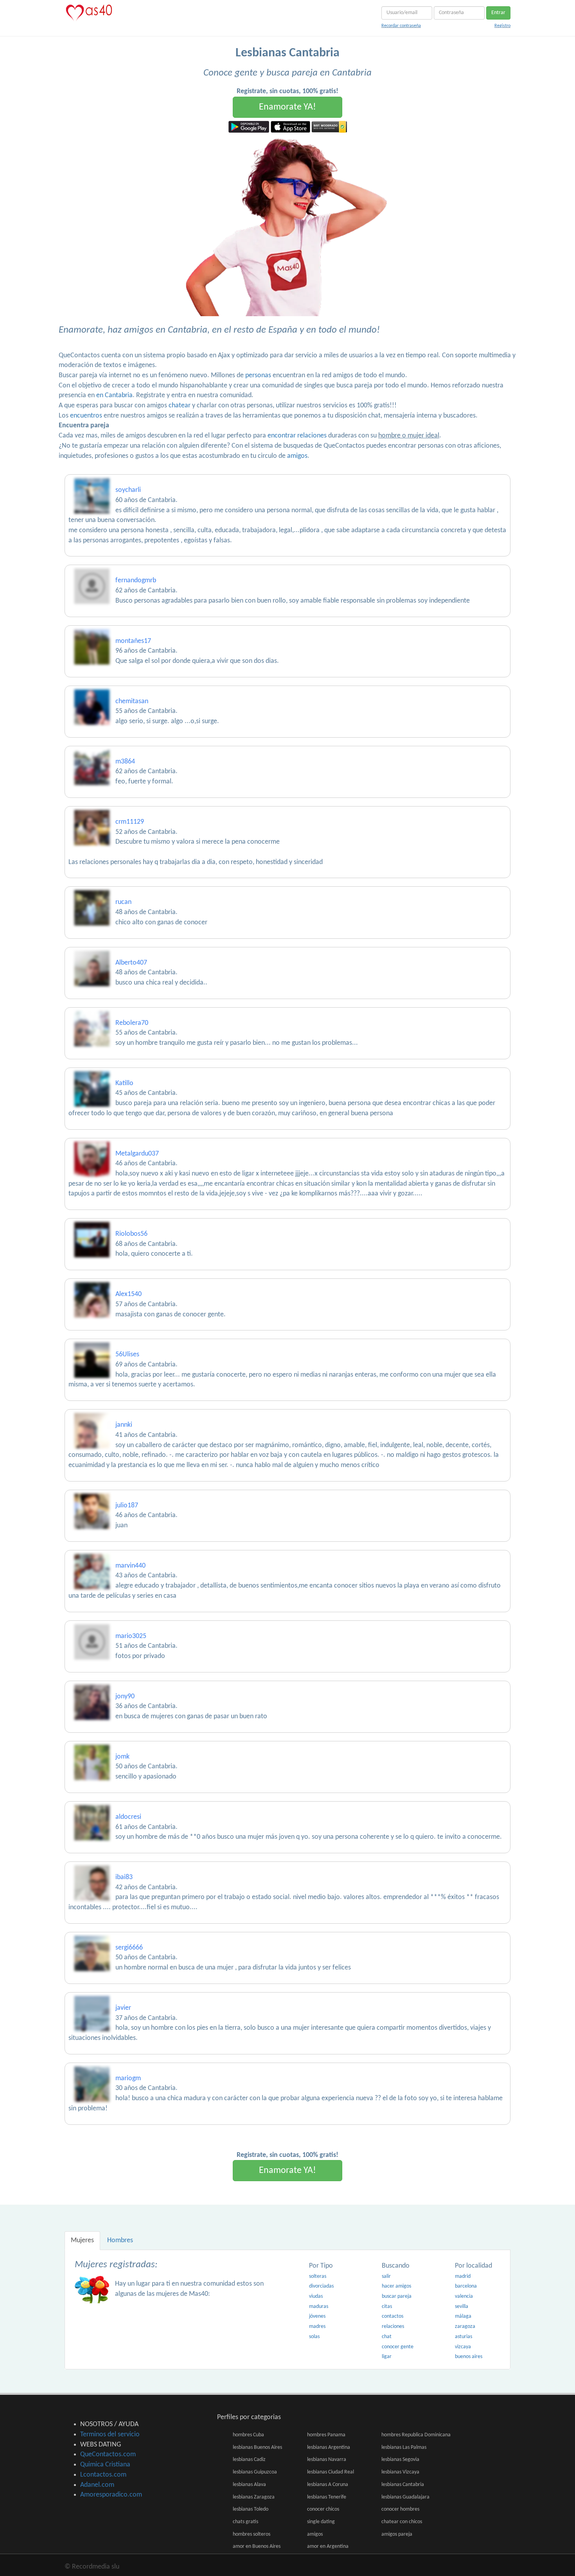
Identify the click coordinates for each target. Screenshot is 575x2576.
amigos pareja (397, 2534)
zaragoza (465, 2327)
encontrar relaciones (297, 436)
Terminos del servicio (110, 2435)
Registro (502, 26)
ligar (387, 2357)
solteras (318, 2276)
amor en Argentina (328, 2546)
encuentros (86, 416)
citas (387, 2307)
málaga (463, 2316)
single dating (321, 2522)
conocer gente (398, 2347)
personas (258, 375)
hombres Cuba (248, 2435)
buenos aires (469, 2357)
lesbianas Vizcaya (400, 2472)
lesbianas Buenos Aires (257, 2447)
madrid (463, 2276)
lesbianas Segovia (400, 2460)
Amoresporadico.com (111, 2495)
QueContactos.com (108, 2454)
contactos (393, 2316)
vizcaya (463, 2347)
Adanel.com (97, 2485)
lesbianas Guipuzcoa (255, 2472)
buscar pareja (397, 2296)
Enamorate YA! (287, 107)
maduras (319, 2307)
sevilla (462, 2307)
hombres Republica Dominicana (416, 2435)
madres (317, 2327)
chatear (180, 406)
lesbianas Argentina (329, 2447)
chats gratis (245, 2522)
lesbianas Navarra (327, 2460)
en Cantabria (114, 395)
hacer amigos (396, 2286)
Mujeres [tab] (82, 2240)
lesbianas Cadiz (249, 2460)
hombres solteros (252, 2534)
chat (387, 2337)
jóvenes (317, 2316)
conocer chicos (323, 2509)
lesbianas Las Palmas (404, 2447)
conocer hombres (400, 2509)
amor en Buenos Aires (257, 2546)
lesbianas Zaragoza (254, 2497)
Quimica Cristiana (105, 2465)
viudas (316, 2296)
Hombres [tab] (120, 2240)
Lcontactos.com (103, 2475)
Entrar (498, 13)
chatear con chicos (402, 2522)
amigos (297, 456)
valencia (464, 2296)
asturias (464, 2337)
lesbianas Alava (249, 2485)
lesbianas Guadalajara (405, 2497)
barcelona (466, 2286)
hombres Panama (326, 2435)
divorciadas (321, 2286)
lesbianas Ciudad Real (331, 2472)
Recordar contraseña (401, 26)
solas (314, 2337)
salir (386, 2276)
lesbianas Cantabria (403, 2485)
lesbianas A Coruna (328, 2485)
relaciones (393, 2327)
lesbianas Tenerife (327, 2497)
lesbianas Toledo (251, 2509)
